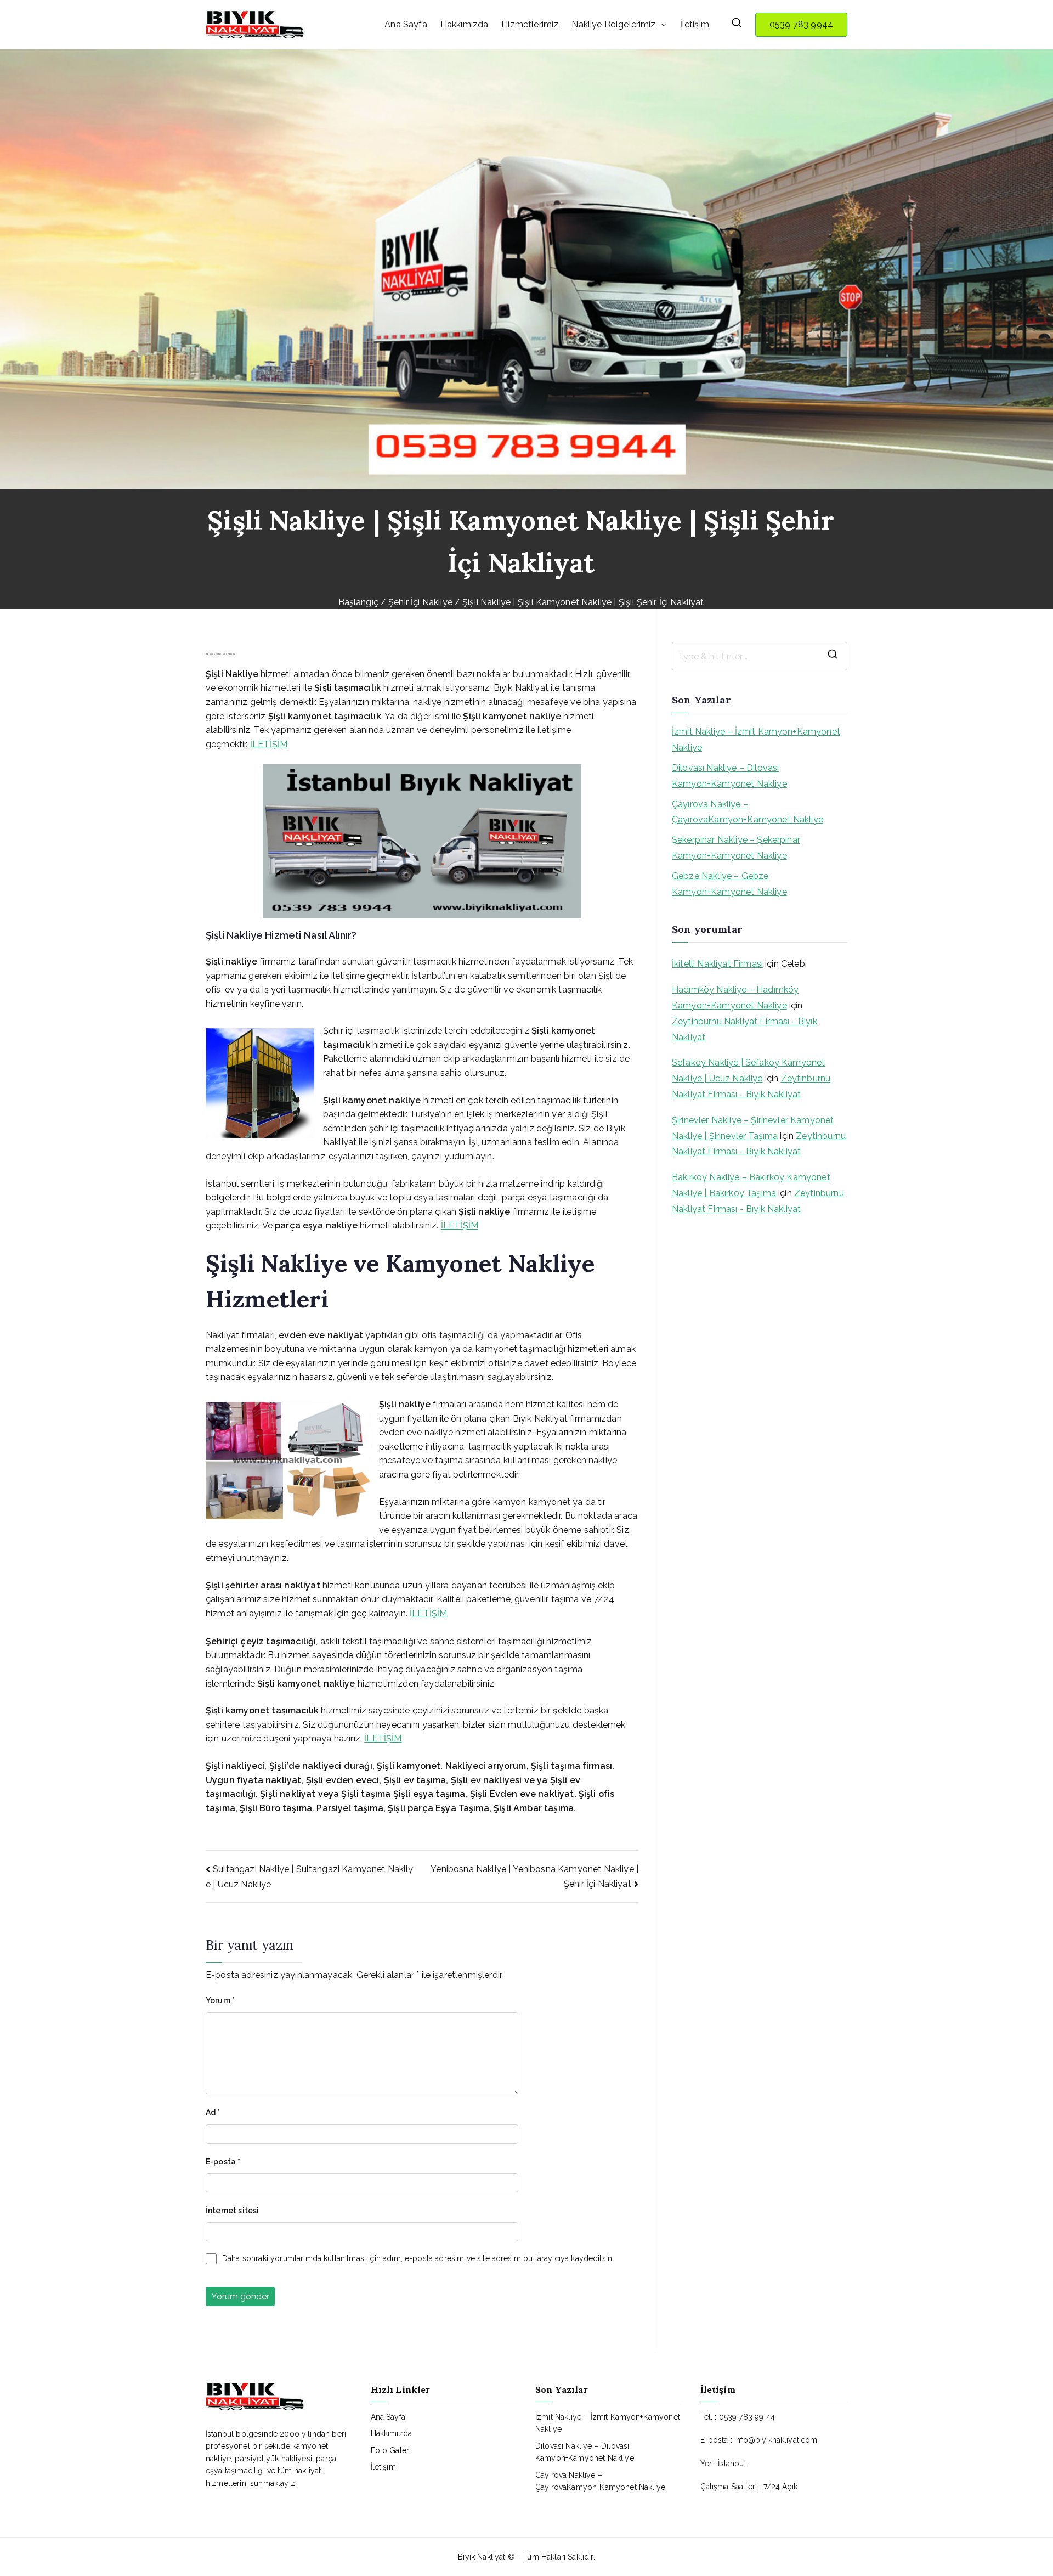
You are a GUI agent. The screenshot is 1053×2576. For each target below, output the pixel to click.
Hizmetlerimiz (530, 24)
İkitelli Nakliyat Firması (717, 964)
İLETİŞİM (269, 744)
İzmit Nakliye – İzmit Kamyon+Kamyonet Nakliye (756, 740)
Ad (213, 2112)
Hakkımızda (465, 24)
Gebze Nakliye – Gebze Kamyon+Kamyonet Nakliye (729, 884)
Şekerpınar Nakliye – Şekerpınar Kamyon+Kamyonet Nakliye (736, 848)
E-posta (223, 2162)
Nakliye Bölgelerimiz (613, 24)
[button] (661, 25)
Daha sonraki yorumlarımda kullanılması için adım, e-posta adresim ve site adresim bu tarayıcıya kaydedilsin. (418, 2258)
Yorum (220, 2000)
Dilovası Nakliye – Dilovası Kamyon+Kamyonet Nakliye (729, 776)
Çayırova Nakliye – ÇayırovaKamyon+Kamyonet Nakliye (748, 812)
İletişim (695, 24)
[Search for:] (760, 656)
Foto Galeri (391, 2450)
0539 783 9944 (801, 24)
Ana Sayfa (406, 24)
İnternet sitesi (232, 2211)
